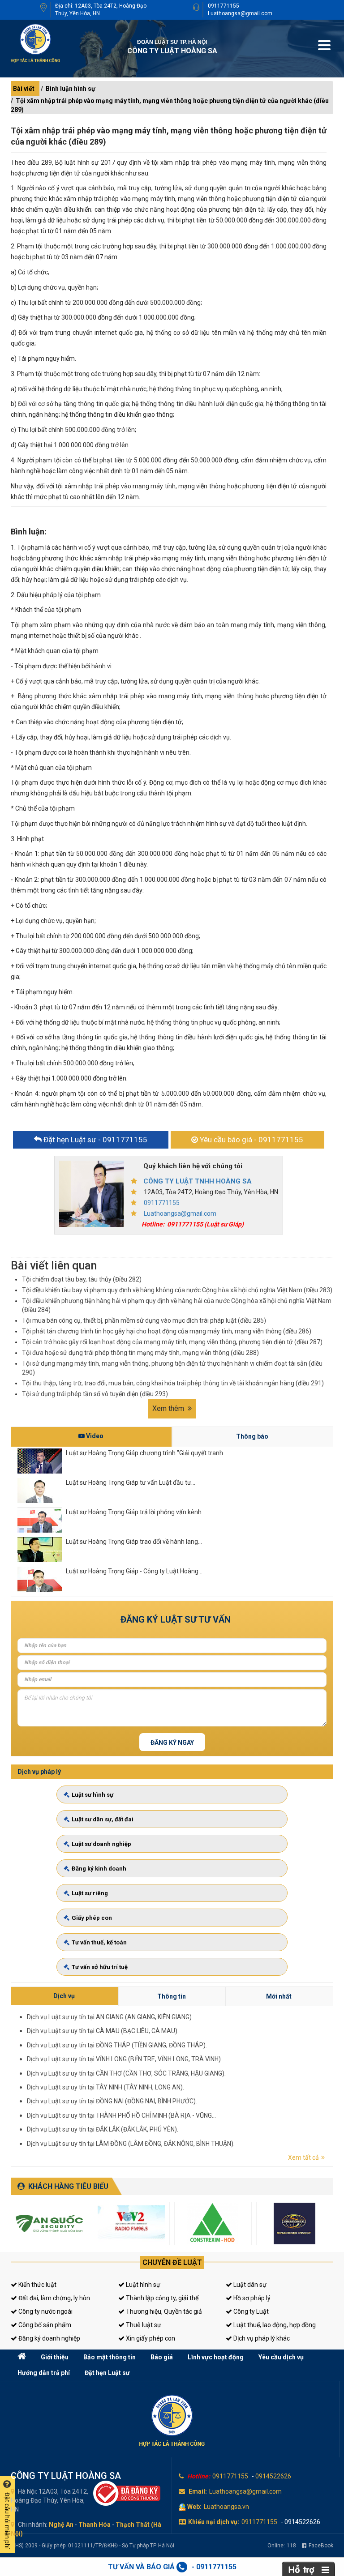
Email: (198, 2491)
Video (94, 1436)
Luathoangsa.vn (226, 2507)
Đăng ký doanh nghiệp (49, 2338)
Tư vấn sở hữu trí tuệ (100, 1967)
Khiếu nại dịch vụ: (214, 2522)
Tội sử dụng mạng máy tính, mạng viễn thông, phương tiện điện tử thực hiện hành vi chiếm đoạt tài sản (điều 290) (172, 1368)
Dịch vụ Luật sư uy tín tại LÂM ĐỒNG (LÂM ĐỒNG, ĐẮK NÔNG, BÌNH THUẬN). (131, 2144)
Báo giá (162, 2357)
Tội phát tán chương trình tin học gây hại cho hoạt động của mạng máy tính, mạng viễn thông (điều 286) (167, 1331)
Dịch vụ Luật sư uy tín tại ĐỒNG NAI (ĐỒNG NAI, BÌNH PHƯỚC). (112, 2101)
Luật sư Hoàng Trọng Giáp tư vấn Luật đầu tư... (131, 1482)
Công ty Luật (250, 2311)
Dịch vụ (64, 1996)
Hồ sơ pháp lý (251, 2298)
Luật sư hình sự (92, 1795)
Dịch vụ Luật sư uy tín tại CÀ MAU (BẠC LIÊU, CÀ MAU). (103, 2031)
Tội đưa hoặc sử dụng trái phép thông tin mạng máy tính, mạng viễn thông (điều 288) (140, 1353)
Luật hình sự (142, 2285)
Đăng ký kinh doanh (99, 1869)
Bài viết (24, 89)
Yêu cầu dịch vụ (281, 2357)
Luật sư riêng (90, 1893)
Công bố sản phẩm (44, 2325)
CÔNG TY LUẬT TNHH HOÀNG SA (198, 1181)
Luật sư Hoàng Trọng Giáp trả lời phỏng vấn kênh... (136, 1512)
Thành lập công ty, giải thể (161, 2298)
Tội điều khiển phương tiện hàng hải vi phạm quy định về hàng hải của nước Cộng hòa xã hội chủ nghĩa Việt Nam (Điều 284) (177, 1305)
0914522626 (273, 2476)
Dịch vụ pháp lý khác (261, 2338)
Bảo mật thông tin (110, 2357)
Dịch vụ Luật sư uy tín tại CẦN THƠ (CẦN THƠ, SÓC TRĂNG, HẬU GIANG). (126, 2073)
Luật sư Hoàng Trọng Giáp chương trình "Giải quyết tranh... (146, 1453)
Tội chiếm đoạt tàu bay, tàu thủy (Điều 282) (82, 1279)
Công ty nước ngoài (45, 2311)
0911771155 (224, 6)
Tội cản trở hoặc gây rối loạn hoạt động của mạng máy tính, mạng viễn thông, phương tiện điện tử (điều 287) (172, 1342)
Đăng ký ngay (172, 1743)
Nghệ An (61, 2525)
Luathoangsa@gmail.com (240, 13)
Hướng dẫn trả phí (44, 2373)
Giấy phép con (92, 1918)
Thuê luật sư (143, 2325)
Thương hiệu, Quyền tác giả (163, 2311)
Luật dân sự (249, 2285)
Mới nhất (279, 1996)
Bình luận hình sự (71, 89)
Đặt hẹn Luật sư (107, 2373)
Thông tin (172, 1996)
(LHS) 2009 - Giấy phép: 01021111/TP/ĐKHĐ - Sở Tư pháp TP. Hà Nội (92, 2546)
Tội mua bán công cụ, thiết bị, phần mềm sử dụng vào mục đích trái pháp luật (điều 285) (144, 1320)
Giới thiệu (55, 2357)
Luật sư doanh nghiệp (101, 1844)
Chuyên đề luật (172, 2262)
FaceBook (321, 2546)
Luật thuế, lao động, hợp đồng (274, 2325)
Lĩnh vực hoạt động (216, 2357)
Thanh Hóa (95, 2525)
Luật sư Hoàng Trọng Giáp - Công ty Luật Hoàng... (134, 1571)
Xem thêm (169, 1408)
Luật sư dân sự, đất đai (103, 1819)
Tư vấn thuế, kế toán (99, 1942)
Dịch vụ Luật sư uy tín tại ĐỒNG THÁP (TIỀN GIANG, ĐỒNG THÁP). (117, 2045)
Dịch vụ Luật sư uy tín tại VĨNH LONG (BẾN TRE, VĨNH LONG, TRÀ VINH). (125, 2059)
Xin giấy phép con (150, 2338)
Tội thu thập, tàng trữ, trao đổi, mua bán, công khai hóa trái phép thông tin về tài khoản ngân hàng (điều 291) (173, 1383)
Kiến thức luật (37, 2285)
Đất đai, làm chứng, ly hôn (54, 2298)
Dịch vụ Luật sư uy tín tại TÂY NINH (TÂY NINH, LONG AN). (105, 2087)
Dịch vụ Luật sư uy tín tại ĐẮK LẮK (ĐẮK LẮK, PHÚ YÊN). (103, 2129)
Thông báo (252, 1436)
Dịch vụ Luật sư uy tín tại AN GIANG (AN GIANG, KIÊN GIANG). (110, 2017)
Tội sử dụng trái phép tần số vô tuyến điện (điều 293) (95, 1394)
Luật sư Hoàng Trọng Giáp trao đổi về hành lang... (134, 1542)
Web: (194, 2507)
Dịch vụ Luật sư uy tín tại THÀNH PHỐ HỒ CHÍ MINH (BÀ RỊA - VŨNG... (121, 2115)
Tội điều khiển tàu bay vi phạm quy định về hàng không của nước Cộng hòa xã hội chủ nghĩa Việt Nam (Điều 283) (177, 1290)
